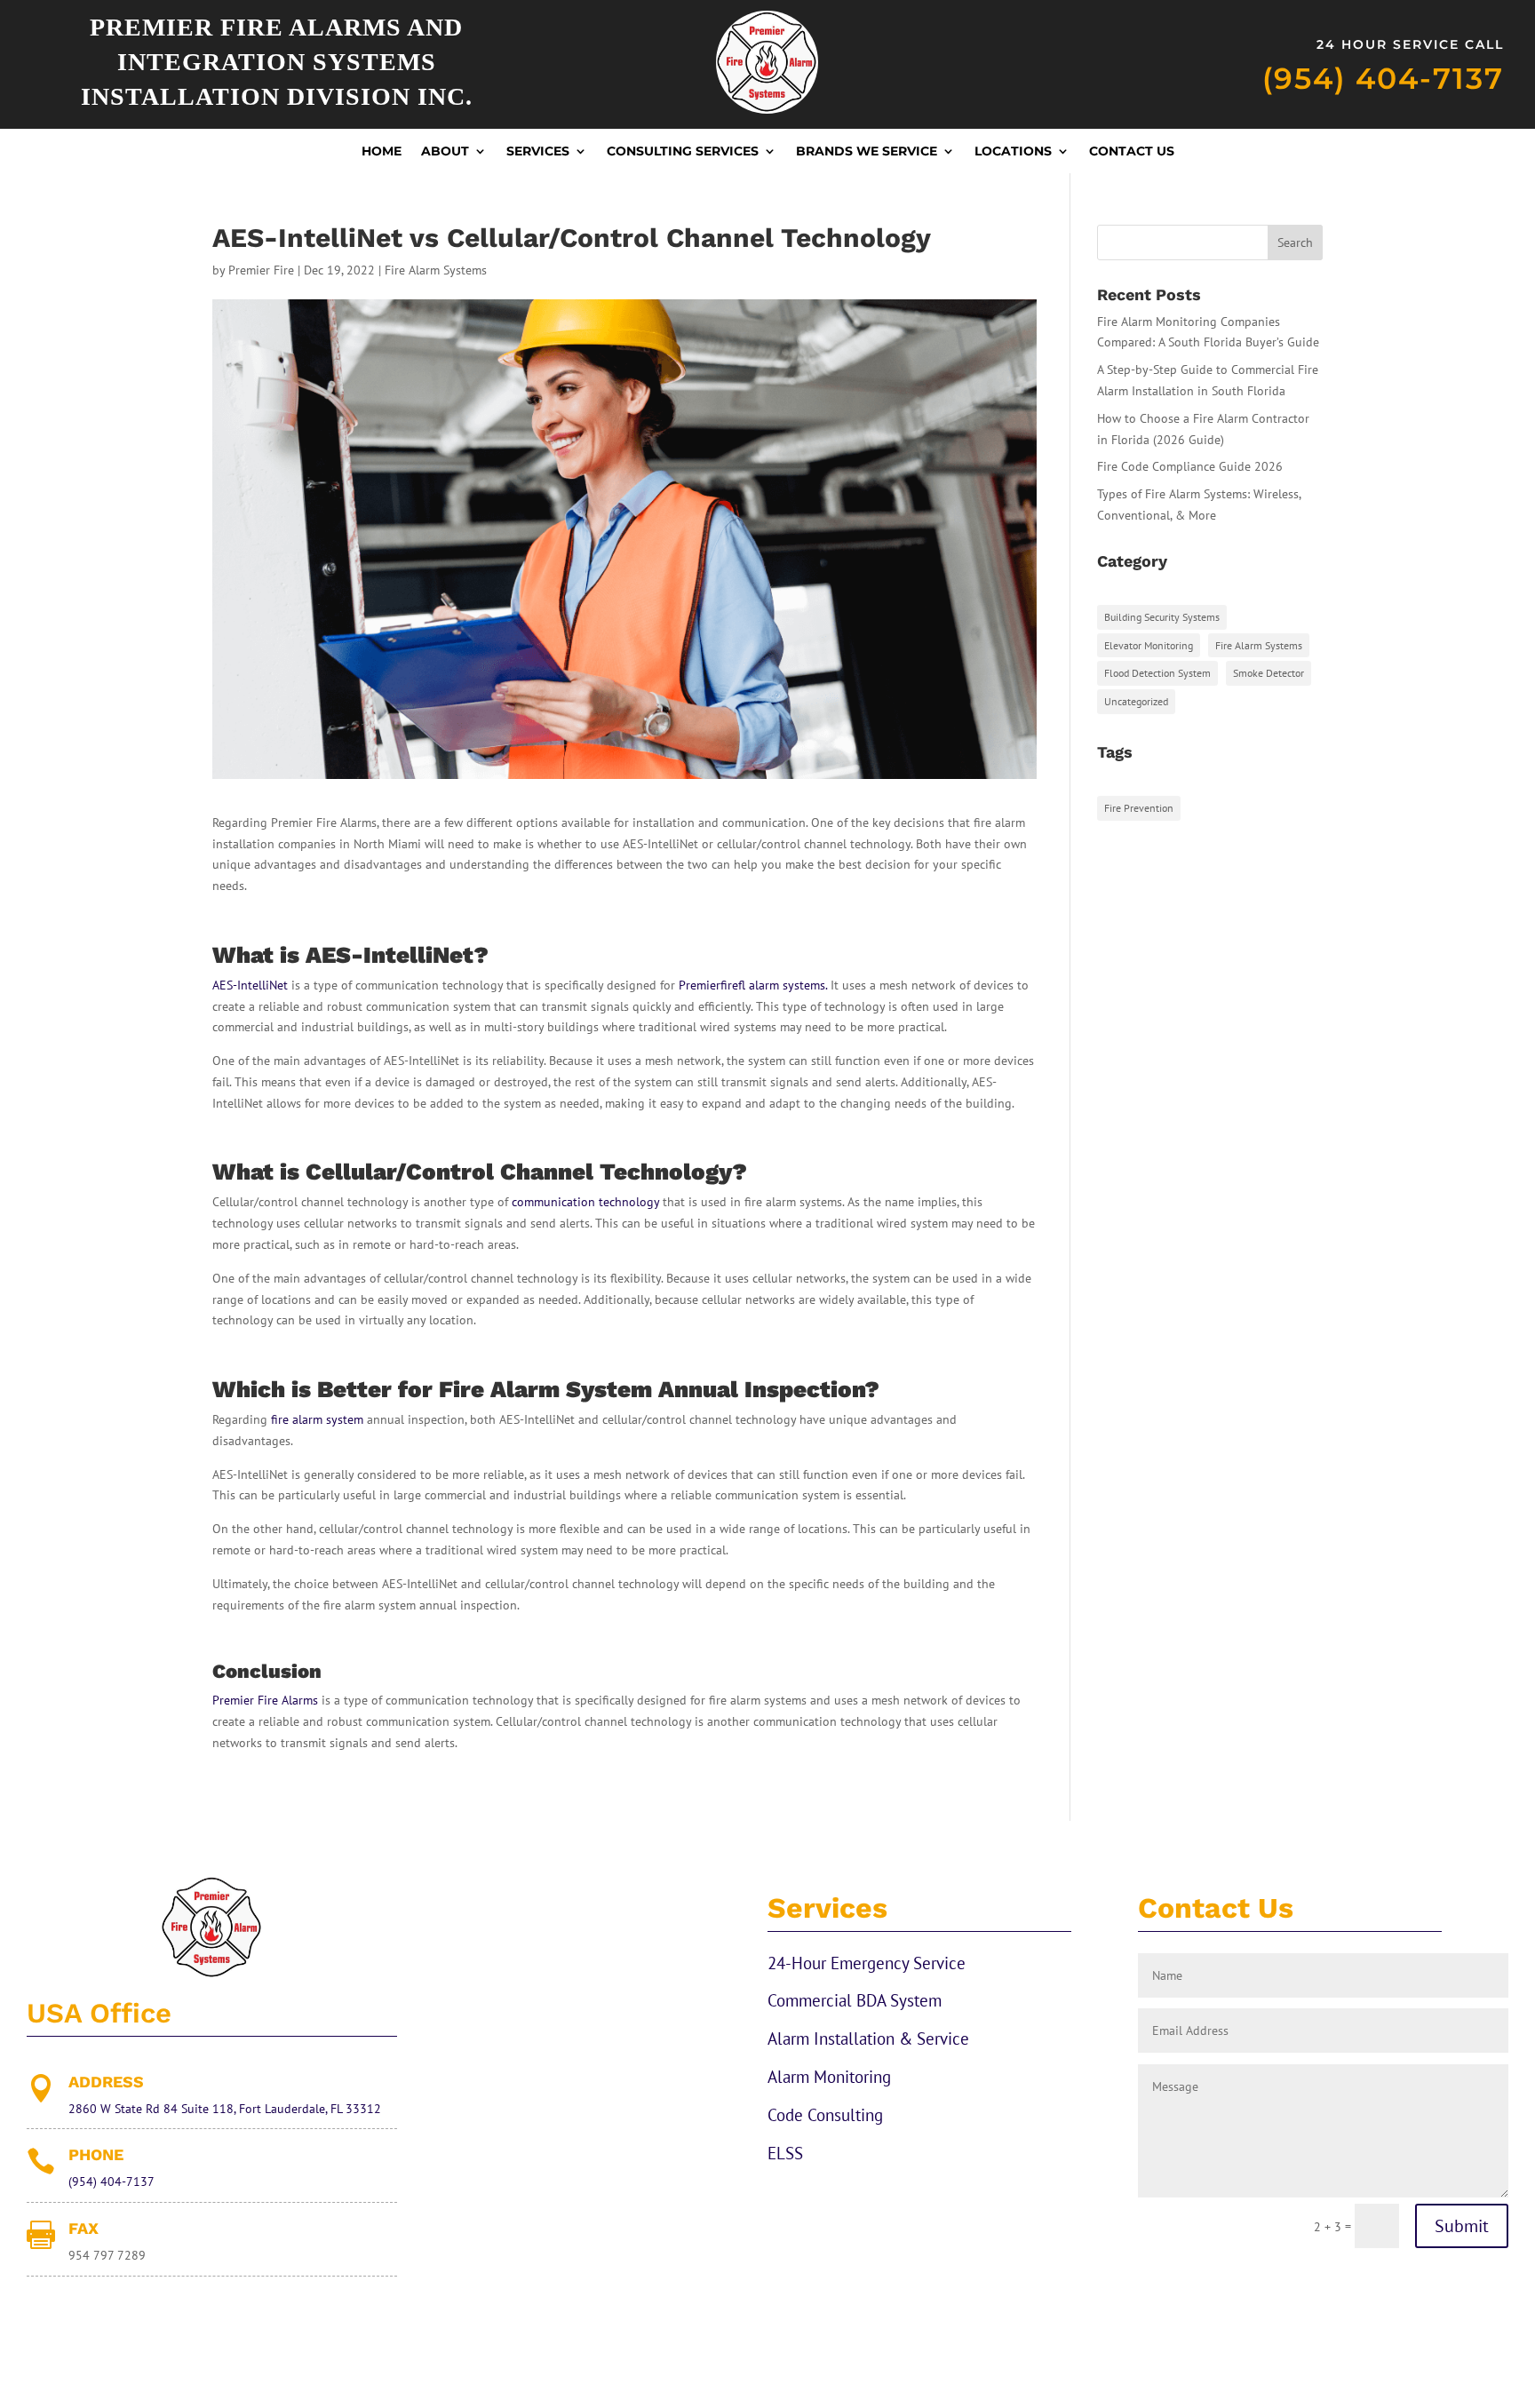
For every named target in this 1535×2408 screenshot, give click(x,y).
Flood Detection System (1157, 673)
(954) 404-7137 (1383, 78)
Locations (1013, 152)
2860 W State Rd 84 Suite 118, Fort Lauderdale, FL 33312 (225, 2109)
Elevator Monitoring (1149, 645)
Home (382, 152)
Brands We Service (867, 152)
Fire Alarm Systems (436, 270)
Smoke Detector (1269, 673)
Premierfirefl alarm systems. (753, 985)
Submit (1462, 2226)
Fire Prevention (1139, 808)
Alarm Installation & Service (868, 2038)
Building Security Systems (1162, 617)
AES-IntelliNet (250, 985)
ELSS (785, 2153)
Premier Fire (261, 270)
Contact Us (1132, 152)
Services (538, 152)
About (445, 152)
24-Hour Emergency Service (867, 1963)
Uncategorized (1136, 701)
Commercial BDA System (855, 2000)
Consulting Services (683, 152)
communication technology (585, 1202)
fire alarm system (317, 1419)
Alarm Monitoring (829, 2077)
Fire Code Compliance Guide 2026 (1190, 466)
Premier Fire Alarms (265, 1700)
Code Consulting (825, 2115)
